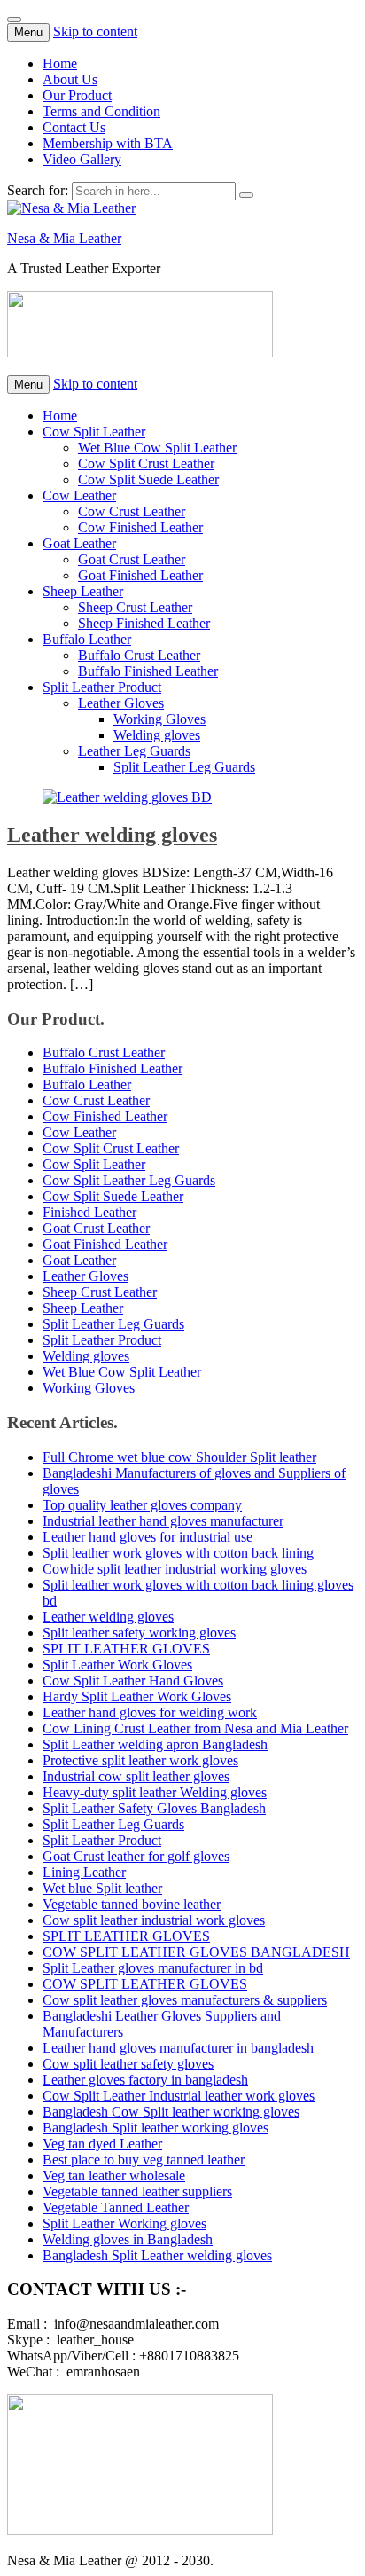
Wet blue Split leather (102, 1888)
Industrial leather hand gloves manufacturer (163, 1521)
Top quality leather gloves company (142, 1505)
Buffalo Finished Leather (148, 671)
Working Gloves (159, 719)
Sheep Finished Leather (144, 623)
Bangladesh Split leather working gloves (155, 2128)
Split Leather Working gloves (124, 2223)
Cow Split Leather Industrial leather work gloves (179, 2096)
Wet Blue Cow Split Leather (157, 448)
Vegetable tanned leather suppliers (137, 2191)
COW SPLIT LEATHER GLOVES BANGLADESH (196, 1952)
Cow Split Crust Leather (146, 463)
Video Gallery (82, 159)
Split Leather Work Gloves (117, 1665)
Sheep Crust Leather (135, 607)
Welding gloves (157, 735)
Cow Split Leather (94, 432)
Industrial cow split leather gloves (136, 1776)
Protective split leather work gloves (140, 1760)
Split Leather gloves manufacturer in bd (153, 1968)
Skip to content (95, 31)
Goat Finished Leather (140, 575)
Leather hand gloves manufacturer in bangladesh (178, 2048)
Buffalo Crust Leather (139, 655)
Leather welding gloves (112, 835)
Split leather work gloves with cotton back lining (178, 1553)
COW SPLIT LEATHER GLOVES (145, 1984)
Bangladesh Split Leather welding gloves (157, 2255)
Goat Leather (79, 543)
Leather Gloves (121, 703)
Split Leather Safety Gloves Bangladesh (154, 1808)
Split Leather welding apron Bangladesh (155, 1744)
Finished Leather (89, 1212)
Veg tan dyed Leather (102, 2144)
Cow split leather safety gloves (128, 2064)
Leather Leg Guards (134, 751)
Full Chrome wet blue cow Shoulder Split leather (179, 1457)
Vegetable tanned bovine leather (132, 1904)
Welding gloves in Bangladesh (128, 2239)
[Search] (246, 195)
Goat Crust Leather (132, 559)
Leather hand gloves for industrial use (148, 1537)
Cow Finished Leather (140, 527)
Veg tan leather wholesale (114, 2175)
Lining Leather (84, 1872)
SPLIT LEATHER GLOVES (126, 1649)
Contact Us (74, 127)
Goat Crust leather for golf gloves (136, 1856)
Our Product (77, 95)
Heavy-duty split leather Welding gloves (155, 1792)
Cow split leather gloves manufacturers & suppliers (185, 2000)
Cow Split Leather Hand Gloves (133, 1681)
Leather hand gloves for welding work (150, 1712)
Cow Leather (79, 495)
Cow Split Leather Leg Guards (129, 1180)
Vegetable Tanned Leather (116, 2207)
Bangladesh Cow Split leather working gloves (171, 2112)
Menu (28, 32)
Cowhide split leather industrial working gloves (175, 1569)
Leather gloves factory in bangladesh (145, 2080)
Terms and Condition (101, 111)
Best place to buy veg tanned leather (144, 2160)
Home (60, 63)
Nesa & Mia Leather (64, 238)
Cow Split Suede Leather (148, 479)
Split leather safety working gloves (139, 1633)
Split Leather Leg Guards (184, 767)
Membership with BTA (108, 143)
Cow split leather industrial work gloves (154, 1920)
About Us (70, 79)
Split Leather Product (102, 687)
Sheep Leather (83, 591)
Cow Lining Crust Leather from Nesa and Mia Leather (195, 1728)
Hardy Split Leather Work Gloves (137, 1696)
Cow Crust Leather (132, 511)
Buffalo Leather (87, 639)
